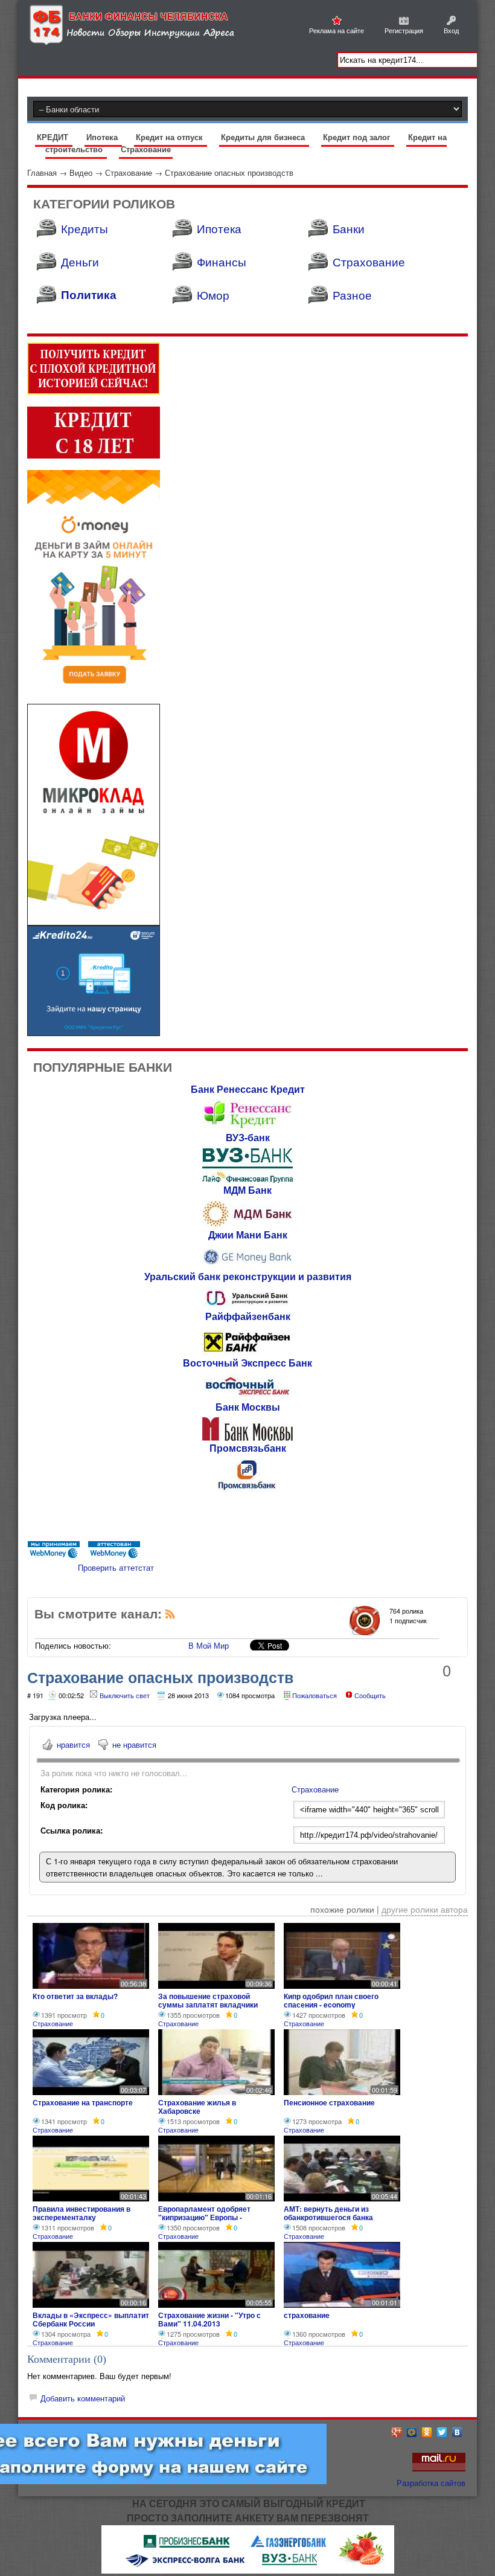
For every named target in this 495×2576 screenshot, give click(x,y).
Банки (349, 228)
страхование (307, 2315)
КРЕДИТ (54, 137)
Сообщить (370, 1695)
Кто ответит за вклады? (75, 1996)
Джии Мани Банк (248, 1235)
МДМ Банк (247, 1190)
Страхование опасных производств (229, 172)
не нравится (134, 1744)
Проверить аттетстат (116, 1567)
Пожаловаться (315, 1695)
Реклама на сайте (337, 30)
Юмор (213, 295)
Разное (352, 295)
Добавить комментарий (83, 2398)
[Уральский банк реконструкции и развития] (247, 1306)
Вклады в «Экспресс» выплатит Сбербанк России (91, 2319)
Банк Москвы (248, 1407)
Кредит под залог (358, 137)
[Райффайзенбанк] (247, 1352)
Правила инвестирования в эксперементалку (81, 2213)
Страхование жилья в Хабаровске (197, 2107)
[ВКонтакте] (457, 2432)
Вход (451, 30)
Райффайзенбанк (248, 1316)
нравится (73, 1744)
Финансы (222, 261)
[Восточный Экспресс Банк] (247, 1396)
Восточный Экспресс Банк (247, 1363)
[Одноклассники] (427, 2432)
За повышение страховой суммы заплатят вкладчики (208, 2000)
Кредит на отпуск (171, 137)
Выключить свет (125, 1695)
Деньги (80, 261)
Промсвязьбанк (248, 1448)
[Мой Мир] (412, 2432)
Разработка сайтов (431, 2483)
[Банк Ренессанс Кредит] (247, 1127)
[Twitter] (442, 2432)
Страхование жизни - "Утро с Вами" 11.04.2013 (209, 2319)
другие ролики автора (425, 1909)
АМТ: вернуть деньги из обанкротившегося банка (328, 2213)
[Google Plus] (397, 2432)
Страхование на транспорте (83, 2102)
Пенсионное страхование (329, 2102)
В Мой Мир (209, 1645)
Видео (81, 172)
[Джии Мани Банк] (247, 1266)
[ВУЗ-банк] (247, 1180)
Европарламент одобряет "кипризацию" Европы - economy (204, 2217)
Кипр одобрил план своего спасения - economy (331, 2000)
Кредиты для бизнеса (264, 137)
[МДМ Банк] (247, 1224)
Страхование (146, 149)
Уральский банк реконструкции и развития (248, 1276)
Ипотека (103, 137)
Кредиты (85, 228)
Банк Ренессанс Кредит (248, 1089)
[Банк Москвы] (247, 1438)
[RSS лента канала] (170, 1616)
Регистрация (404, 30)
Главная (42, 172)
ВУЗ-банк (248, 1137)
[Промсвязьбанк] (247, 1489)
